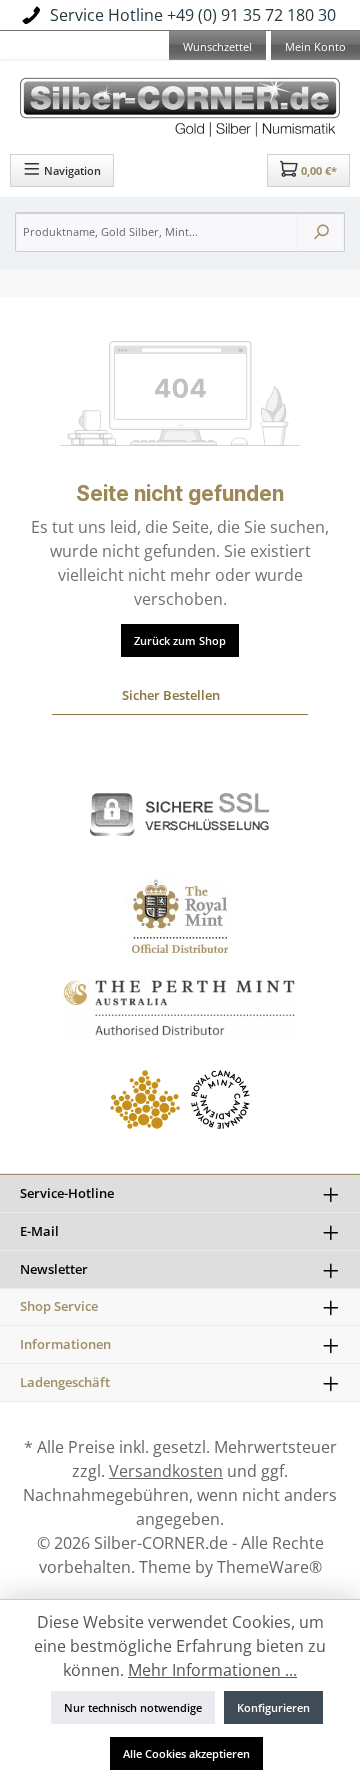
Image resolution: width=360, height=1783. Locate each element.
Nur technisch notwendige (133, 1707)
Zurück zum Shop (180, 640)
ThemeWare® (269, 1567)
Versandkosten (166, 1471)
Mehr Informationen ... (212, 1670)
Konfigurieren (273, 1707)
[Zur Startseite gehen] (180, 104)
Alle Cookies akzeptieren (186, 1753)
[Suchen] (321, 232)
